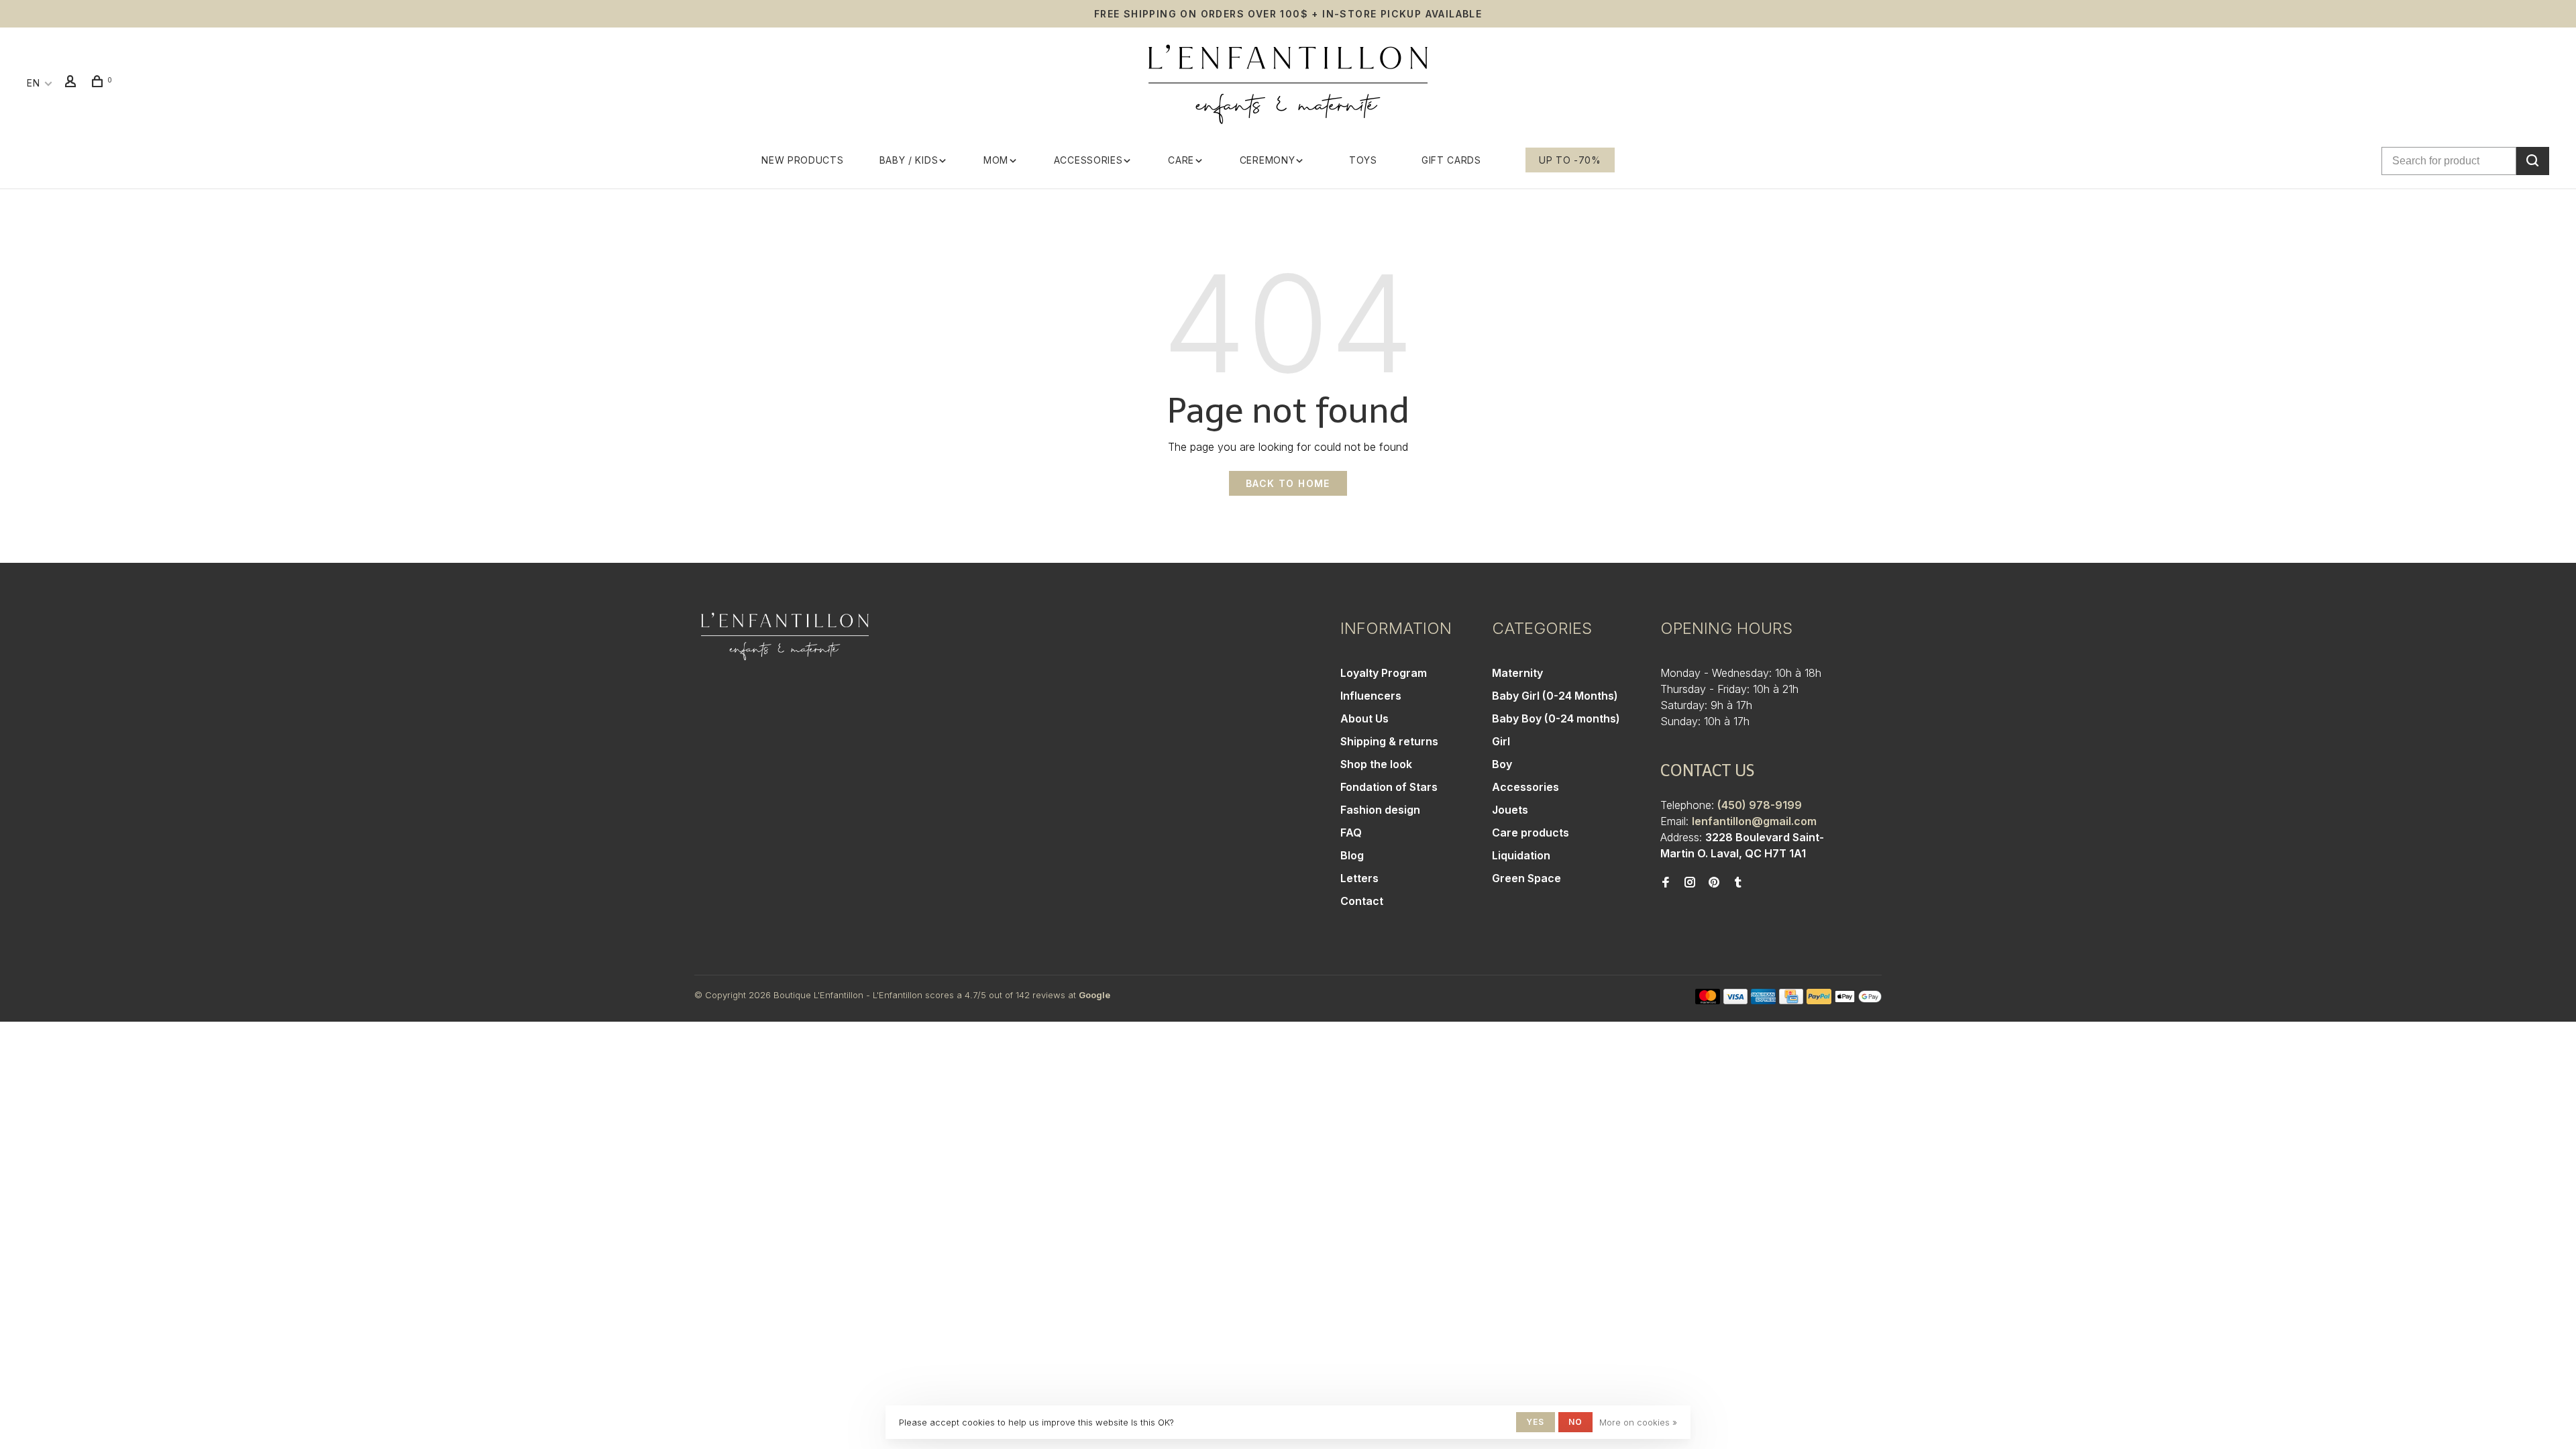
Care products (1531, 833)
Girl (1501, 741)
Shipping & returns (1389, 741)
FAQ (1351, 833)
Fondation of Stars (1389, 787)
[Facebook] (1666, 883)
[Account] (72, 83)
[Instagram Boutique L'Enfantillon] (1690, 883)
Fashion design (1380, 810)
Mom (996, 160)
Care (1181, 160)
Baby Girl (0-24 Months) (1555, 696)
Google (1094, 995)
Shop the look (1376, 764)
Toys (1363, 160)
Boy (1502, 764)
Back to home (1288, 483)
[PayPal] (1819, 1000)
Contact (1362, 901)
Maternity (1517, 673)
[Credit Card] (1791, 1000)
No (1575, 1422)
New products (802, 160)
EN (33, 83)
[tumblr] (1738, 883)
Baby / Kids (909, 160)
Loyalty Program (1384, 673)
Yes (1536, 1422)
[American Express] (1763, 1000)
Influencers (1371, 696)
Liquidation (1521, 855)
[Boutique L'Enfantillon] (785, 637)
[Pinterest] (1714, 883)
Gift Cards (1451, 160)
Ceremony (1268, 160)
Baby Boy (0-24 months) (1556, 718)
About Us (1364, 718)
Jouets (1510, 810)
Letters (1359, 878)
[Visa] (1736, 1000)
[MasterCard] (1708, 1000)
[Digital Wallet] (1858, 1000)
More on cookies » (1638, 1422)
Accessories (1088, 160)
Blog (1352, 855)
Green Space (1526, 878)
